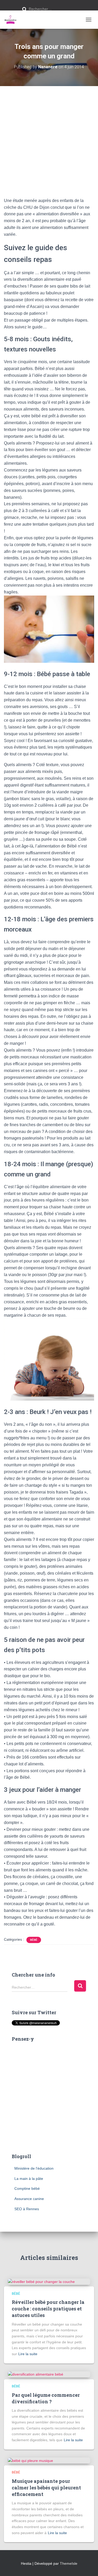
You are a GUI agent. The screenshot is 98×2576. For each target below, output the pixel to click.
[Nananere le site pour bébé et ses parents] (12, 20)
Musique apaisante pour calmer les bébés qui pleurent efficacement (46, 2488)
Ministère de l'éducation (34, 2168)
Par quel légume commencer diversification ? (46, 2398)
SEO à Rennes (27, 2209)
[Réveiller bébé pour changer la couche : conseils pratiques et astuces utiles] (41, 2281)
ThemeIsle (69, 2563)
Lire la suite (28, 2354)
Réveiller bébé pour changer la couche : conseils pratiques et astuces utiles (48, 2309)
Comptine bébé (27, 2188)
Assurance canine (29, 2199)
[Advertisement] (49, 138)
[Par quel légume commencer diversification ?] (36, 2374)
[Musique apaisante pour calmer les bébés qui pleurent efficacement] (30, 2460)
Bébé (34, 1940)
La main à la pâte (29, 2179)
